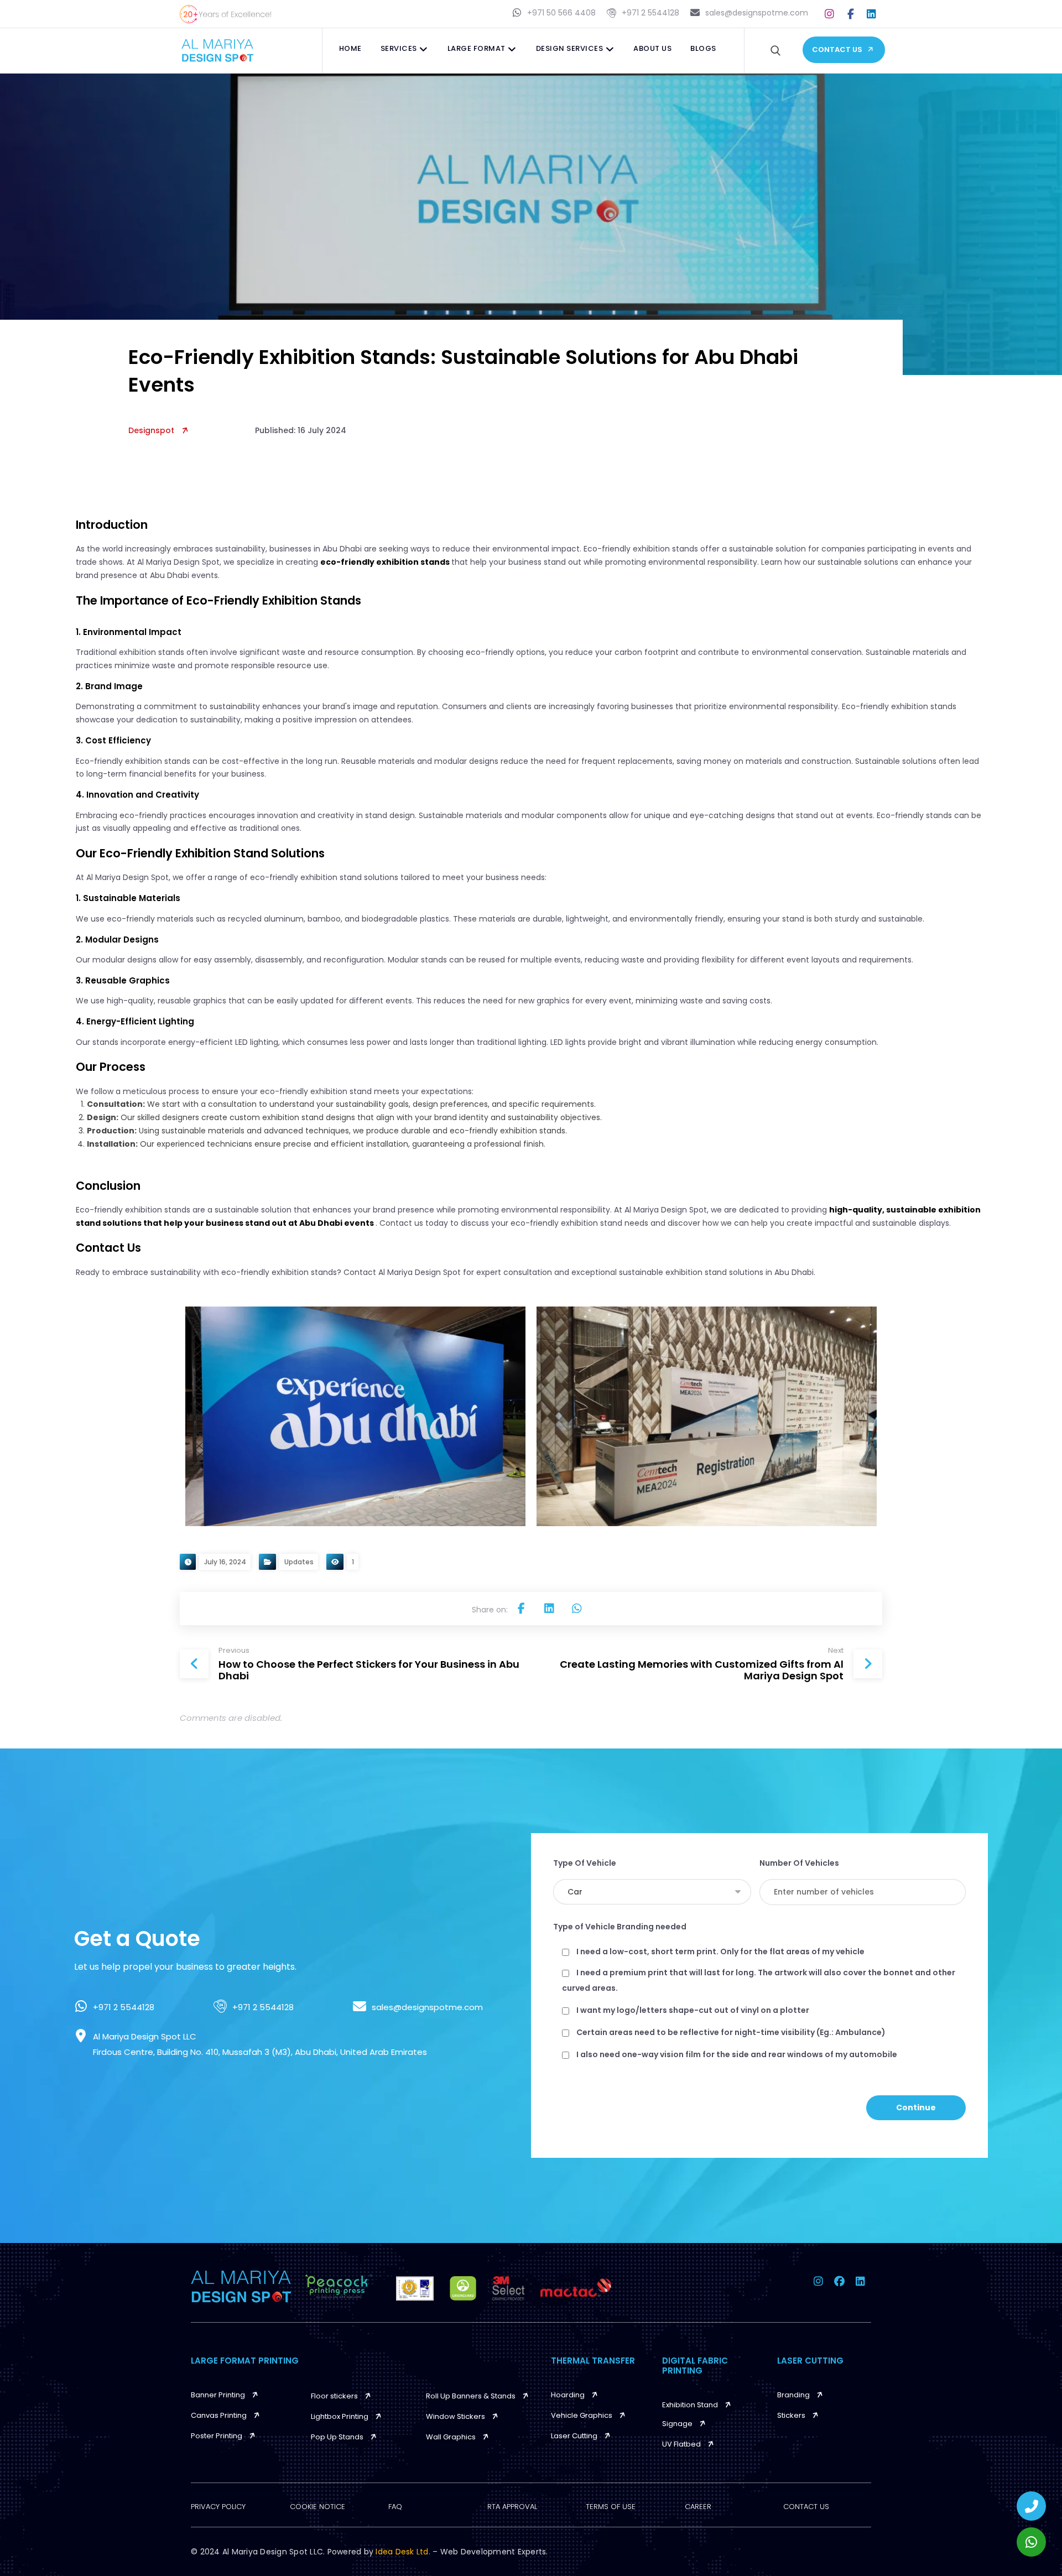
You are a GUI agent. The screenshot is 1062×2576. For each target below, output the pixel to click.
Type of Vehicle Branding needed (620, 1927)
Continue (916, 2107)
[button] (830, 14)
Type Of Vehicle (585, 1863)
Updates (299, 1562)
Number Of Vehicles (799, 1863)
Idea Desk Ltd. (404, 2552)
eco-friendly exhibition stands (386, 562)
